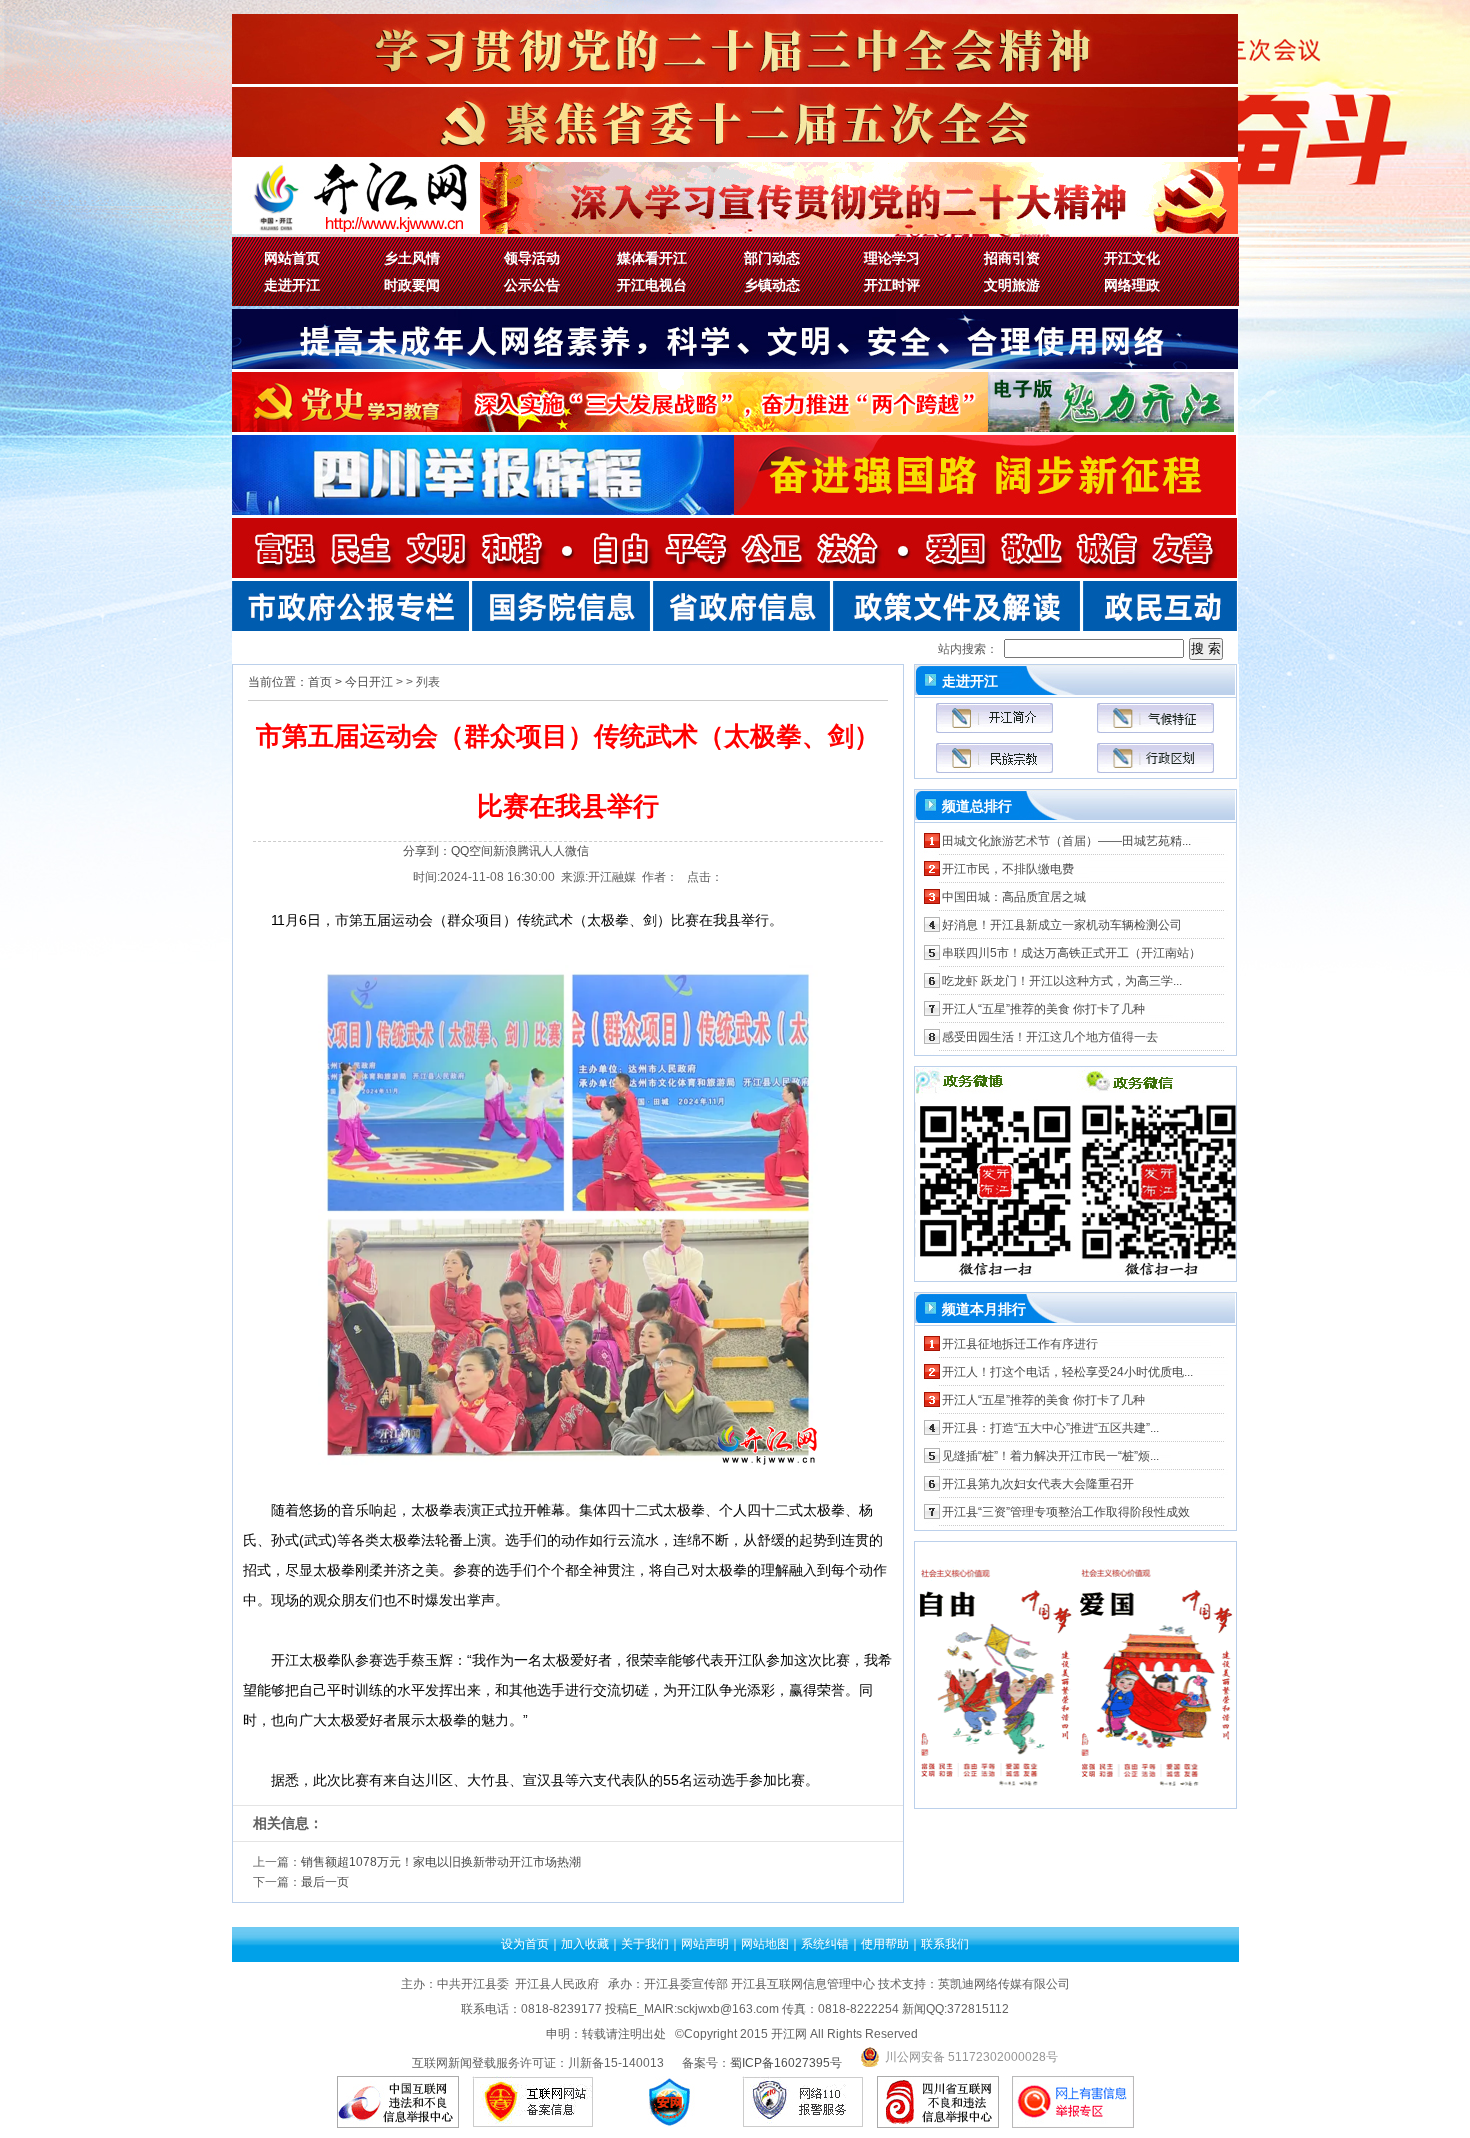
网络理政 (1132, 285)
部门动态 (772, 258)
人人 (553, 851)
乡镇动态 (772, 285)
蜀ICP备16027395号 (786, 2063)
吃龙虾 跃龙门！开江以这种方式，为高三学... (1062, 981)
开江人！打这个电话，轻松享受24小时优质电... (1067, 1372)
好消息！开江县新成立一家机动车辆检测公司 (1062, 925)
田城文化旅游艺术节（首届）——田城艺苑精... (1066, 841)
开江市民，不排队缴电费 (1008, 869)
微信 (577, 851)
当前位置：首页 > (295, 682)
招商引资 (1012, 258)
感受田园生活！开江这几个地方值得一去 (1050, 1037)
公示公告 (532, 285)
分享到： (427, 851)
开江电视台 (652, 285)
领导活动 (532, 258)
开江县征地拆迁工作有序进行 (1020, 1344)
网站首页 (292, 258)
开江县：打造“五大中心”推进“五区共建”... (1050, 1428)
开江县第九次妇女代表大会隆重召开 (1038, 1484)
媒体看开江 (652, 258)
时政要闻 (412, 285)
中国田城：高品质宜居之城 (1014, 897)
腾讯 (529, 851)
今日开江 (369, 682)
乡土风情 (412, 258)
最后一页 (325, 1882)
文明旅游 (1012, 285)
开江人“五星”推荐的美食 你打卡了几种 (1043, 1009)
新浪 (505, 851)
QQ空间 (472, 851)
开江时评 (892, 285)
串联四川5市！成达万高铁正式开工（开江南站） (1071, 953)
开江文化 (1132, 258)
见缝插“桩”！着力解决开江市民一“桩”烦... (1050, 1456)
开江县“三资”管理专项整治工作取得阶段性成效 (1066, 1512)
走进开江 (292, 285)
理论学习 (892, 258)
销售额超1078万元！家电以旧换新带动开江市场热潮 (441, 1862)
